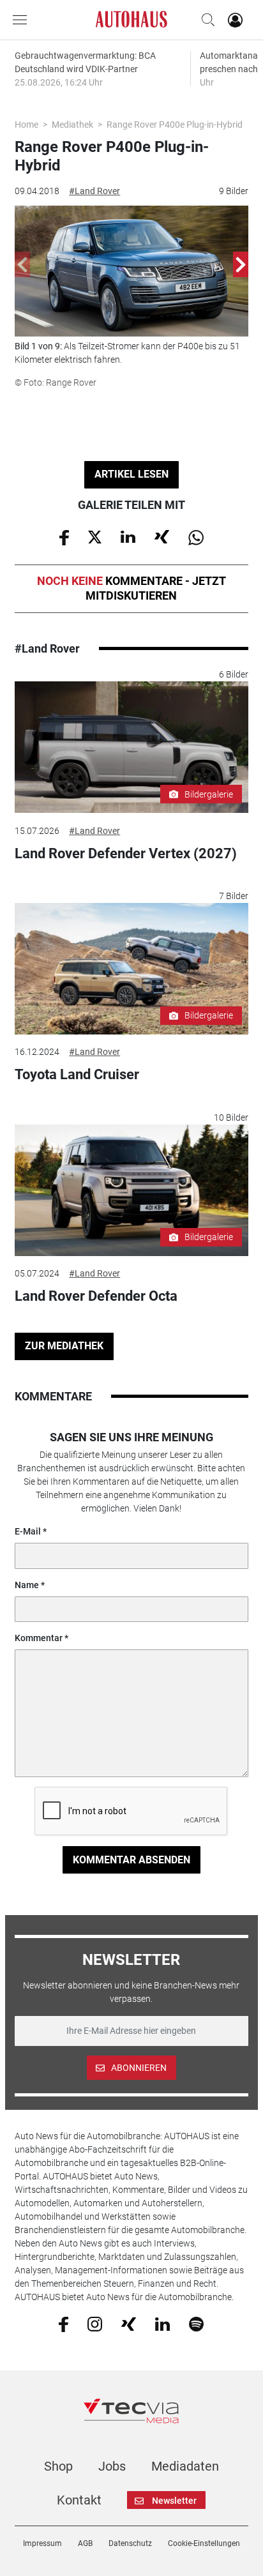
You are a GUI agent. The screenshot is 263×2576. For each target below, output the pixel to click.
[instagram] (95, 2324)
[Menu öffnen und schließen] (23, 20)
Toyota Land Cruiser (77, 1074)
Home (26, 125)
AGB (85, 2543)
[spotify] (196, 2324)
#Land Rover (94, 191)
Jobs (112, 2466)
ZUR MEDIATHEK (64, 1346)
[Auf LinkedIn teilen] (128, 536)
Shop (58, 2466)
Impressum (42, 2543)
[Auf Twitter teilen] (95, 536)
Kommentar (39, 1638)
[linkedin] (162, 2323)
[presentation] (22, 264)
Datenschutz (130, 2543)
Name (27, 1585)
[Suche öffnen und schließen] (205, 20)
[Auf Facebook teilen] (64, 536)
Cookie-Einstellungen (204, 2543)
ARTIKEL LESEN (131, 474)
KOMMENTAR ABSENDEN (131, 1860)
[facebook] (64, 2324)
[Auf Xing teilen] (162, 536)
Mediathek (72, 125)
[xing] (129, 2323)
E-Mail (28, 1531)
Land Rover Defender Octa (96, 1296)
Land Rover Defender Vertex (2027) (126, 853)
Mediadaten (185, 2466)
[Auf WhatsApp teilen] (196, 536)
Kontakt (79, 2500)
